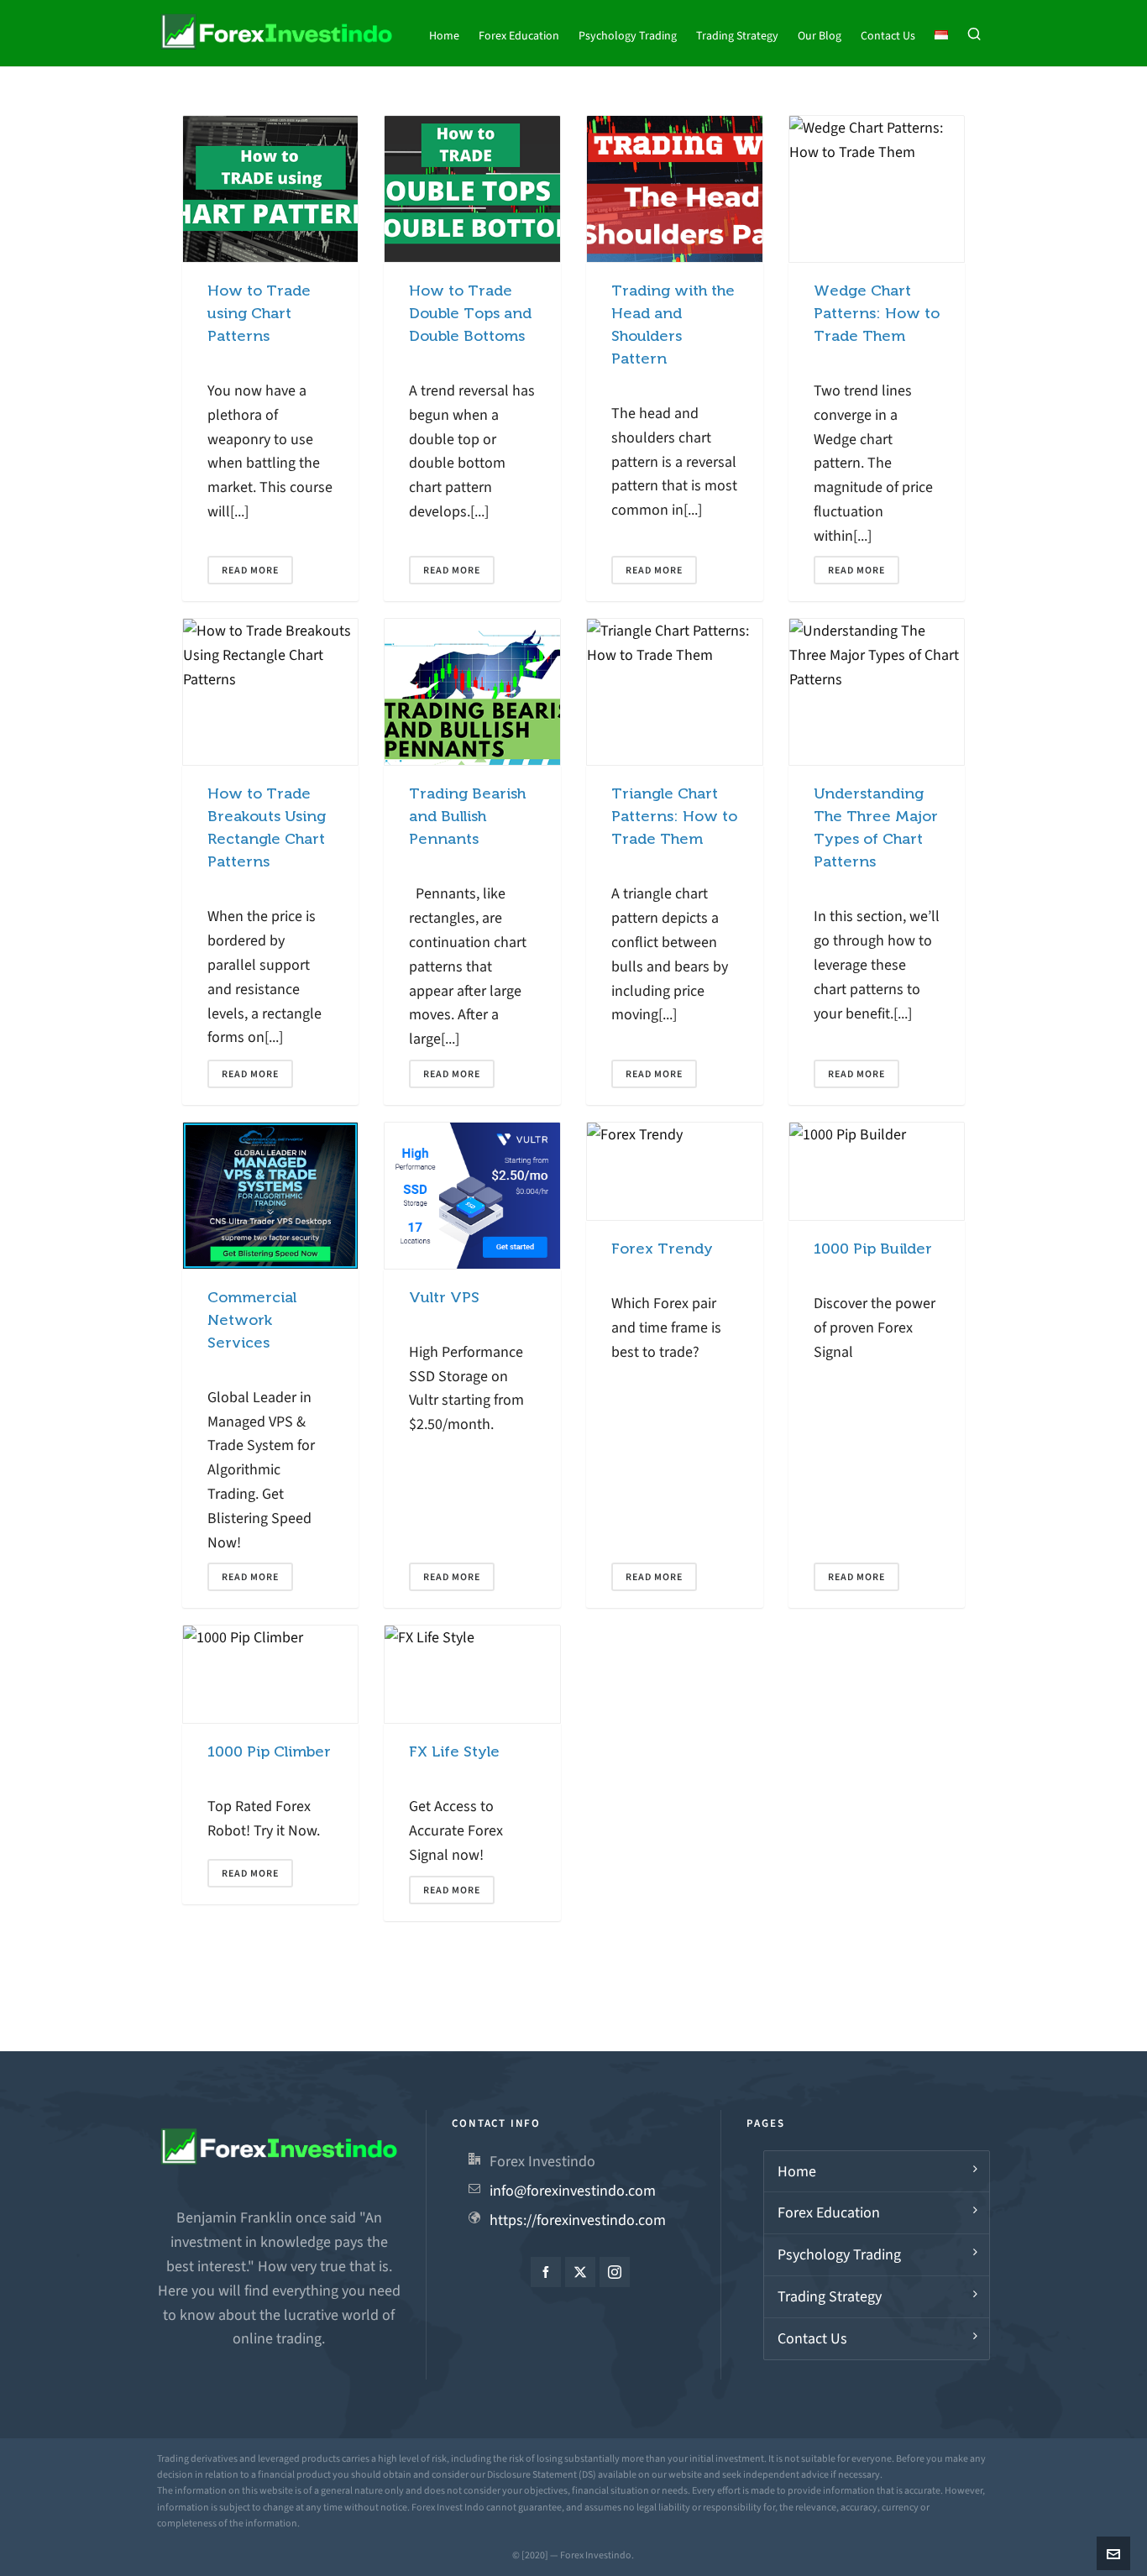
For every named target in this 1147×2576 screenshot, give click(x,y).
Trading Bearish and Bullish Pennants (467, 816)
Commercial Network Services (252, 1320)
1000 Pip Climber (269, 1751)
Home (797, 2171)
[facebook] (546, 2272)
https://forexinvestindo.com (578, 2220)
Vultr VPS (444, 1297)
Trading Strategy (830, 2296)
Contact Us (812, 2338)
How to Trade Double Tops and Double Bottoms (470, 313)
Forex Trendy (662, 1249)
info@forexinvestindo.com (573, 2191)
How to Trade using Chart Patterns (259, 313)
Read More (250, 570)
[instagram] (615, 2272)
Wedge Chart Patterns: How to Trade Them (877, 313)
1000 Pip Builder (873, 1249)
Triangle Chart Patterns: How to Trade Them (674, 816)
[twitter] (580, 2272)
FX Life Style (454, 1751)
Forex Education (829, 2212)
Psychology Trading (839, 2254)
